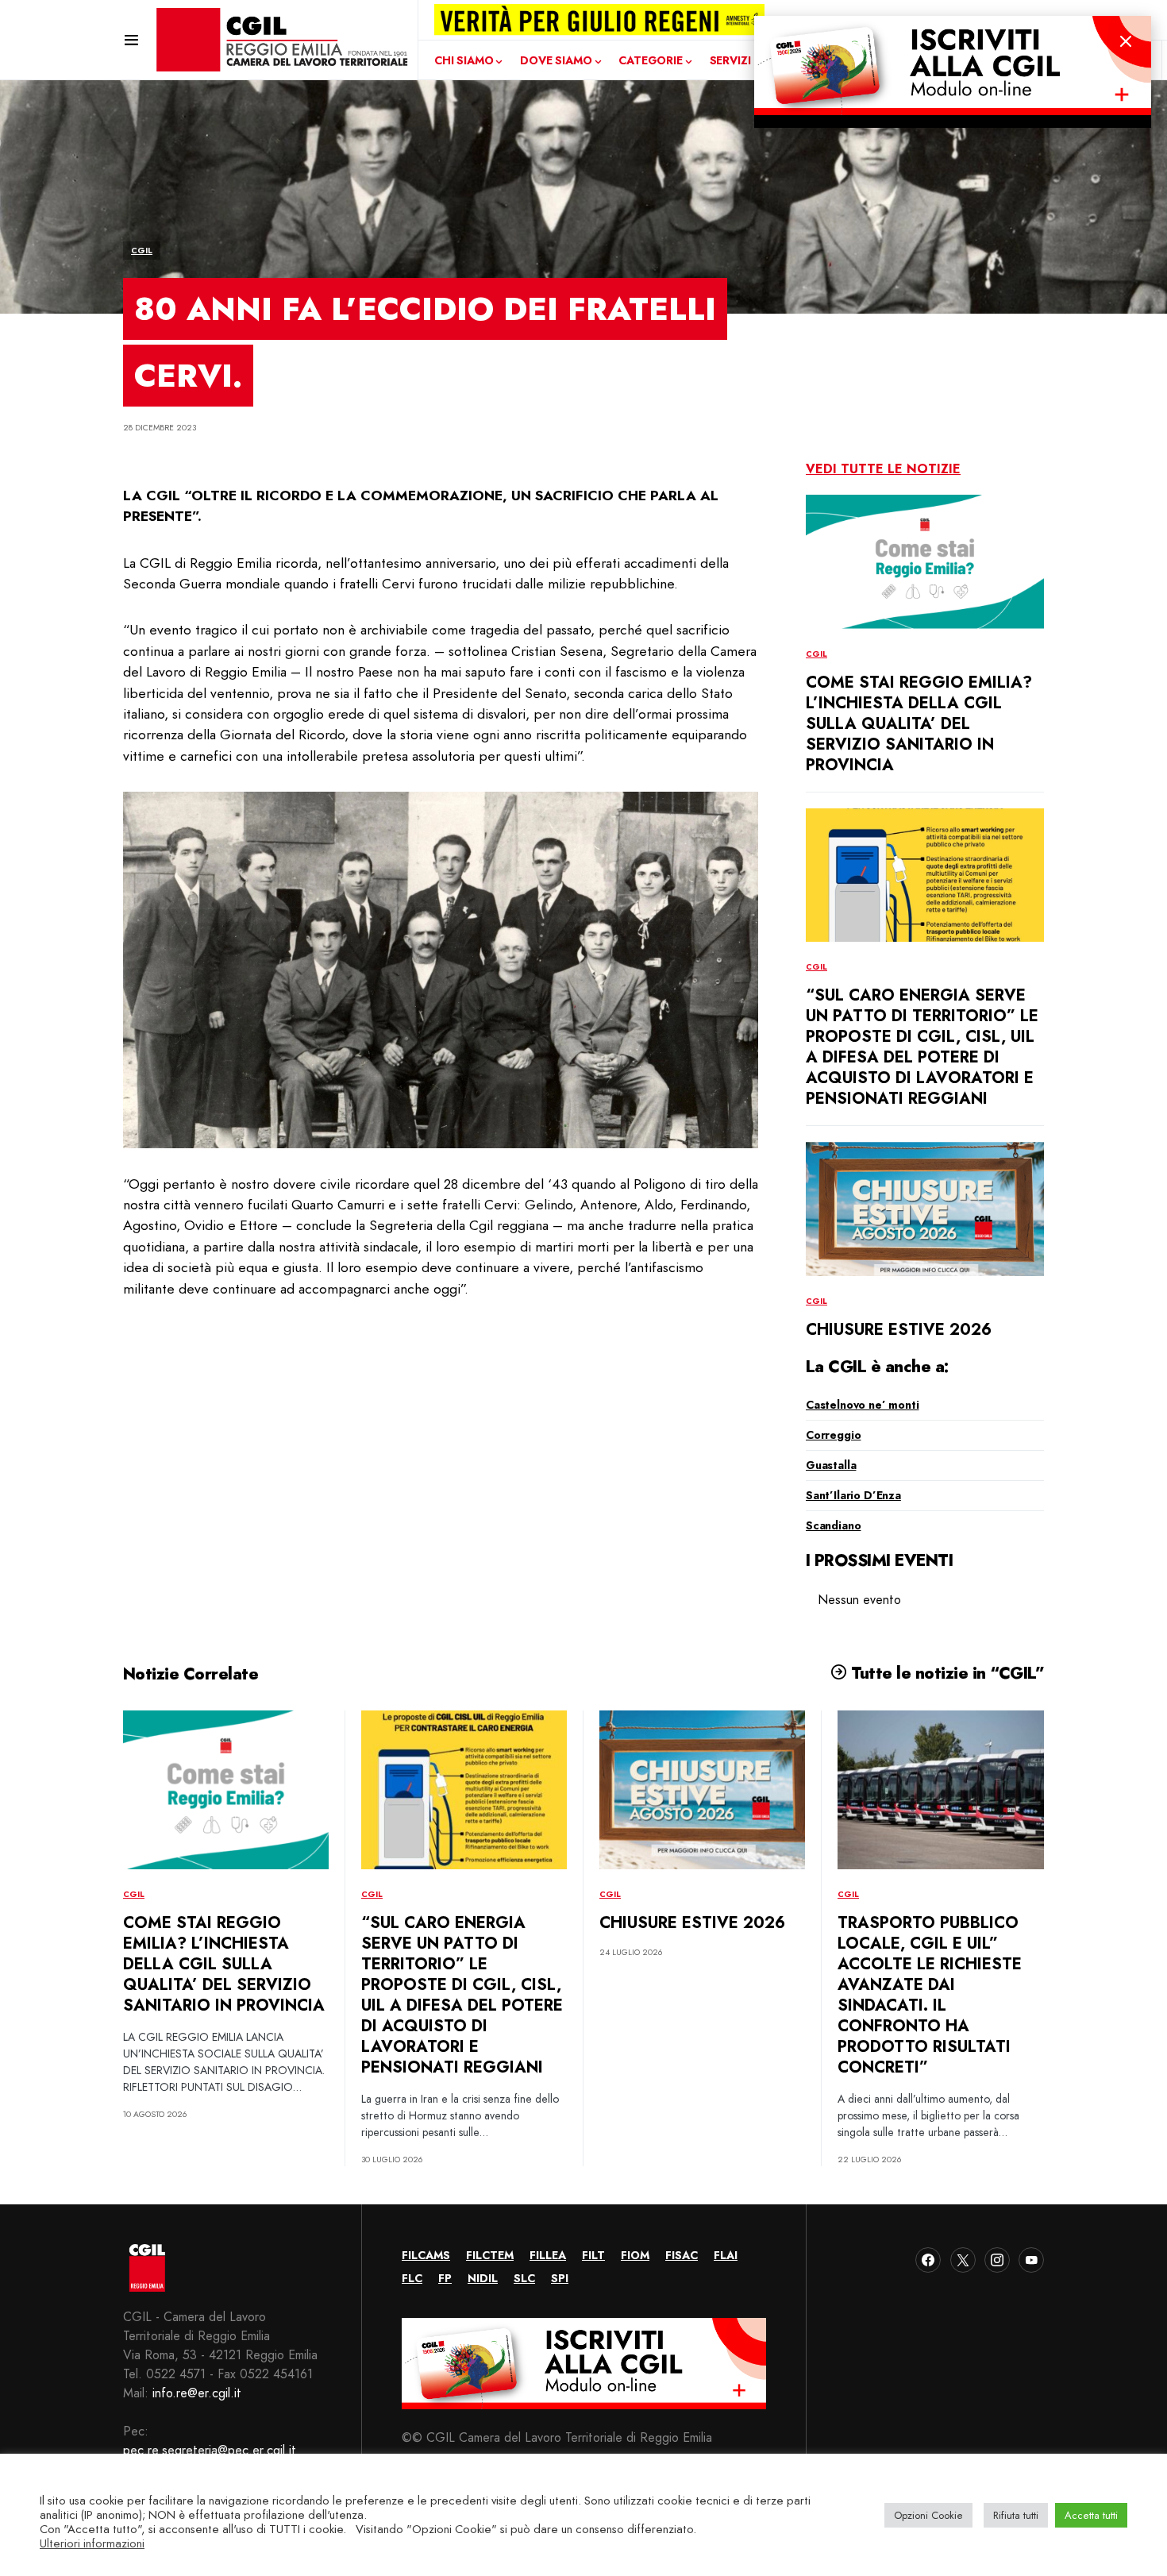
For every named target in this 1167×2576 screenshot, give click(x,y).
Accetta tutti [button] (1091, 2515)
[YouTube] (1031, 2260)
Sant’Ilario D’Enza (853, 1495)
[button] (131, 40)
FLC (412, 2278)
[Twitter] (963, 2260)
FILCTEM (490, 2255)
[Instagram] (997, 2260)
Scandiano (833, 1525)
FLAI (726, 2255)
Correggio (833, 1435)
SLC (524, 2278)
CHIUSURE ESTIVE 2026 (899, 1330)
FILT (593, 2255)
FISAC (682, 2255)
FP (445, 2278)
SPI (560, 2278)
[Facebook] (928, 2260)
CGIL (142, 251)
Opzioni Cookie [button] (928, 2515)
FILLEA (548, 2255)
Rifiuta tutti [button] (1016, 2515)
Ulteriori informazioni (92, 2543)
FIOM (635, 2255)
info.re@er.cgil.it (197, 2393)
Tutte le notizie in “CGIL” (945, 1673)
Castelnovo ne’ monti (863, 1405)
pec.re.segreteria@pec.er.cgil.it (210, 2450)
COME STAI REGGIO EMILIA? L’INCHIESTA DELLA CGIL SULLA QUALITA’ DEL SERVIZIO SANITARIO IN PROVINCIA (919, 724)
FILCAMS (426, 2255)
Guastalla (831, 1465)
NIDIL (483, 2278)
